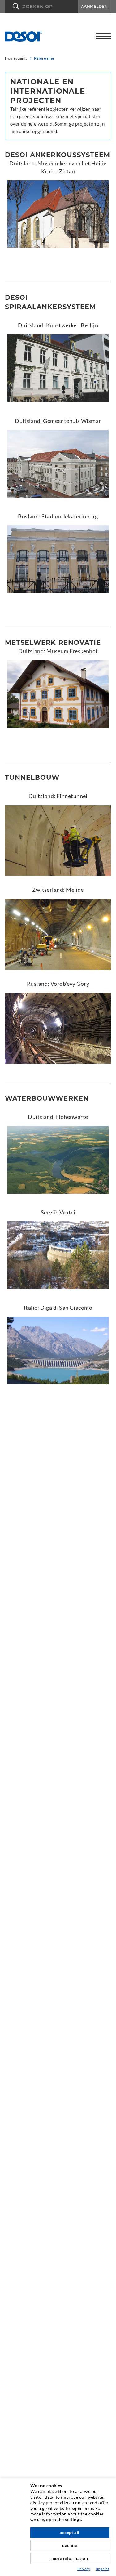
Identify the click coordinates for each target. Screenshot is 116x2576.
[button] (41, 7)
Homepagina (16, 58)
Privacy (84, 2569)
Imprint (102, 2569)
